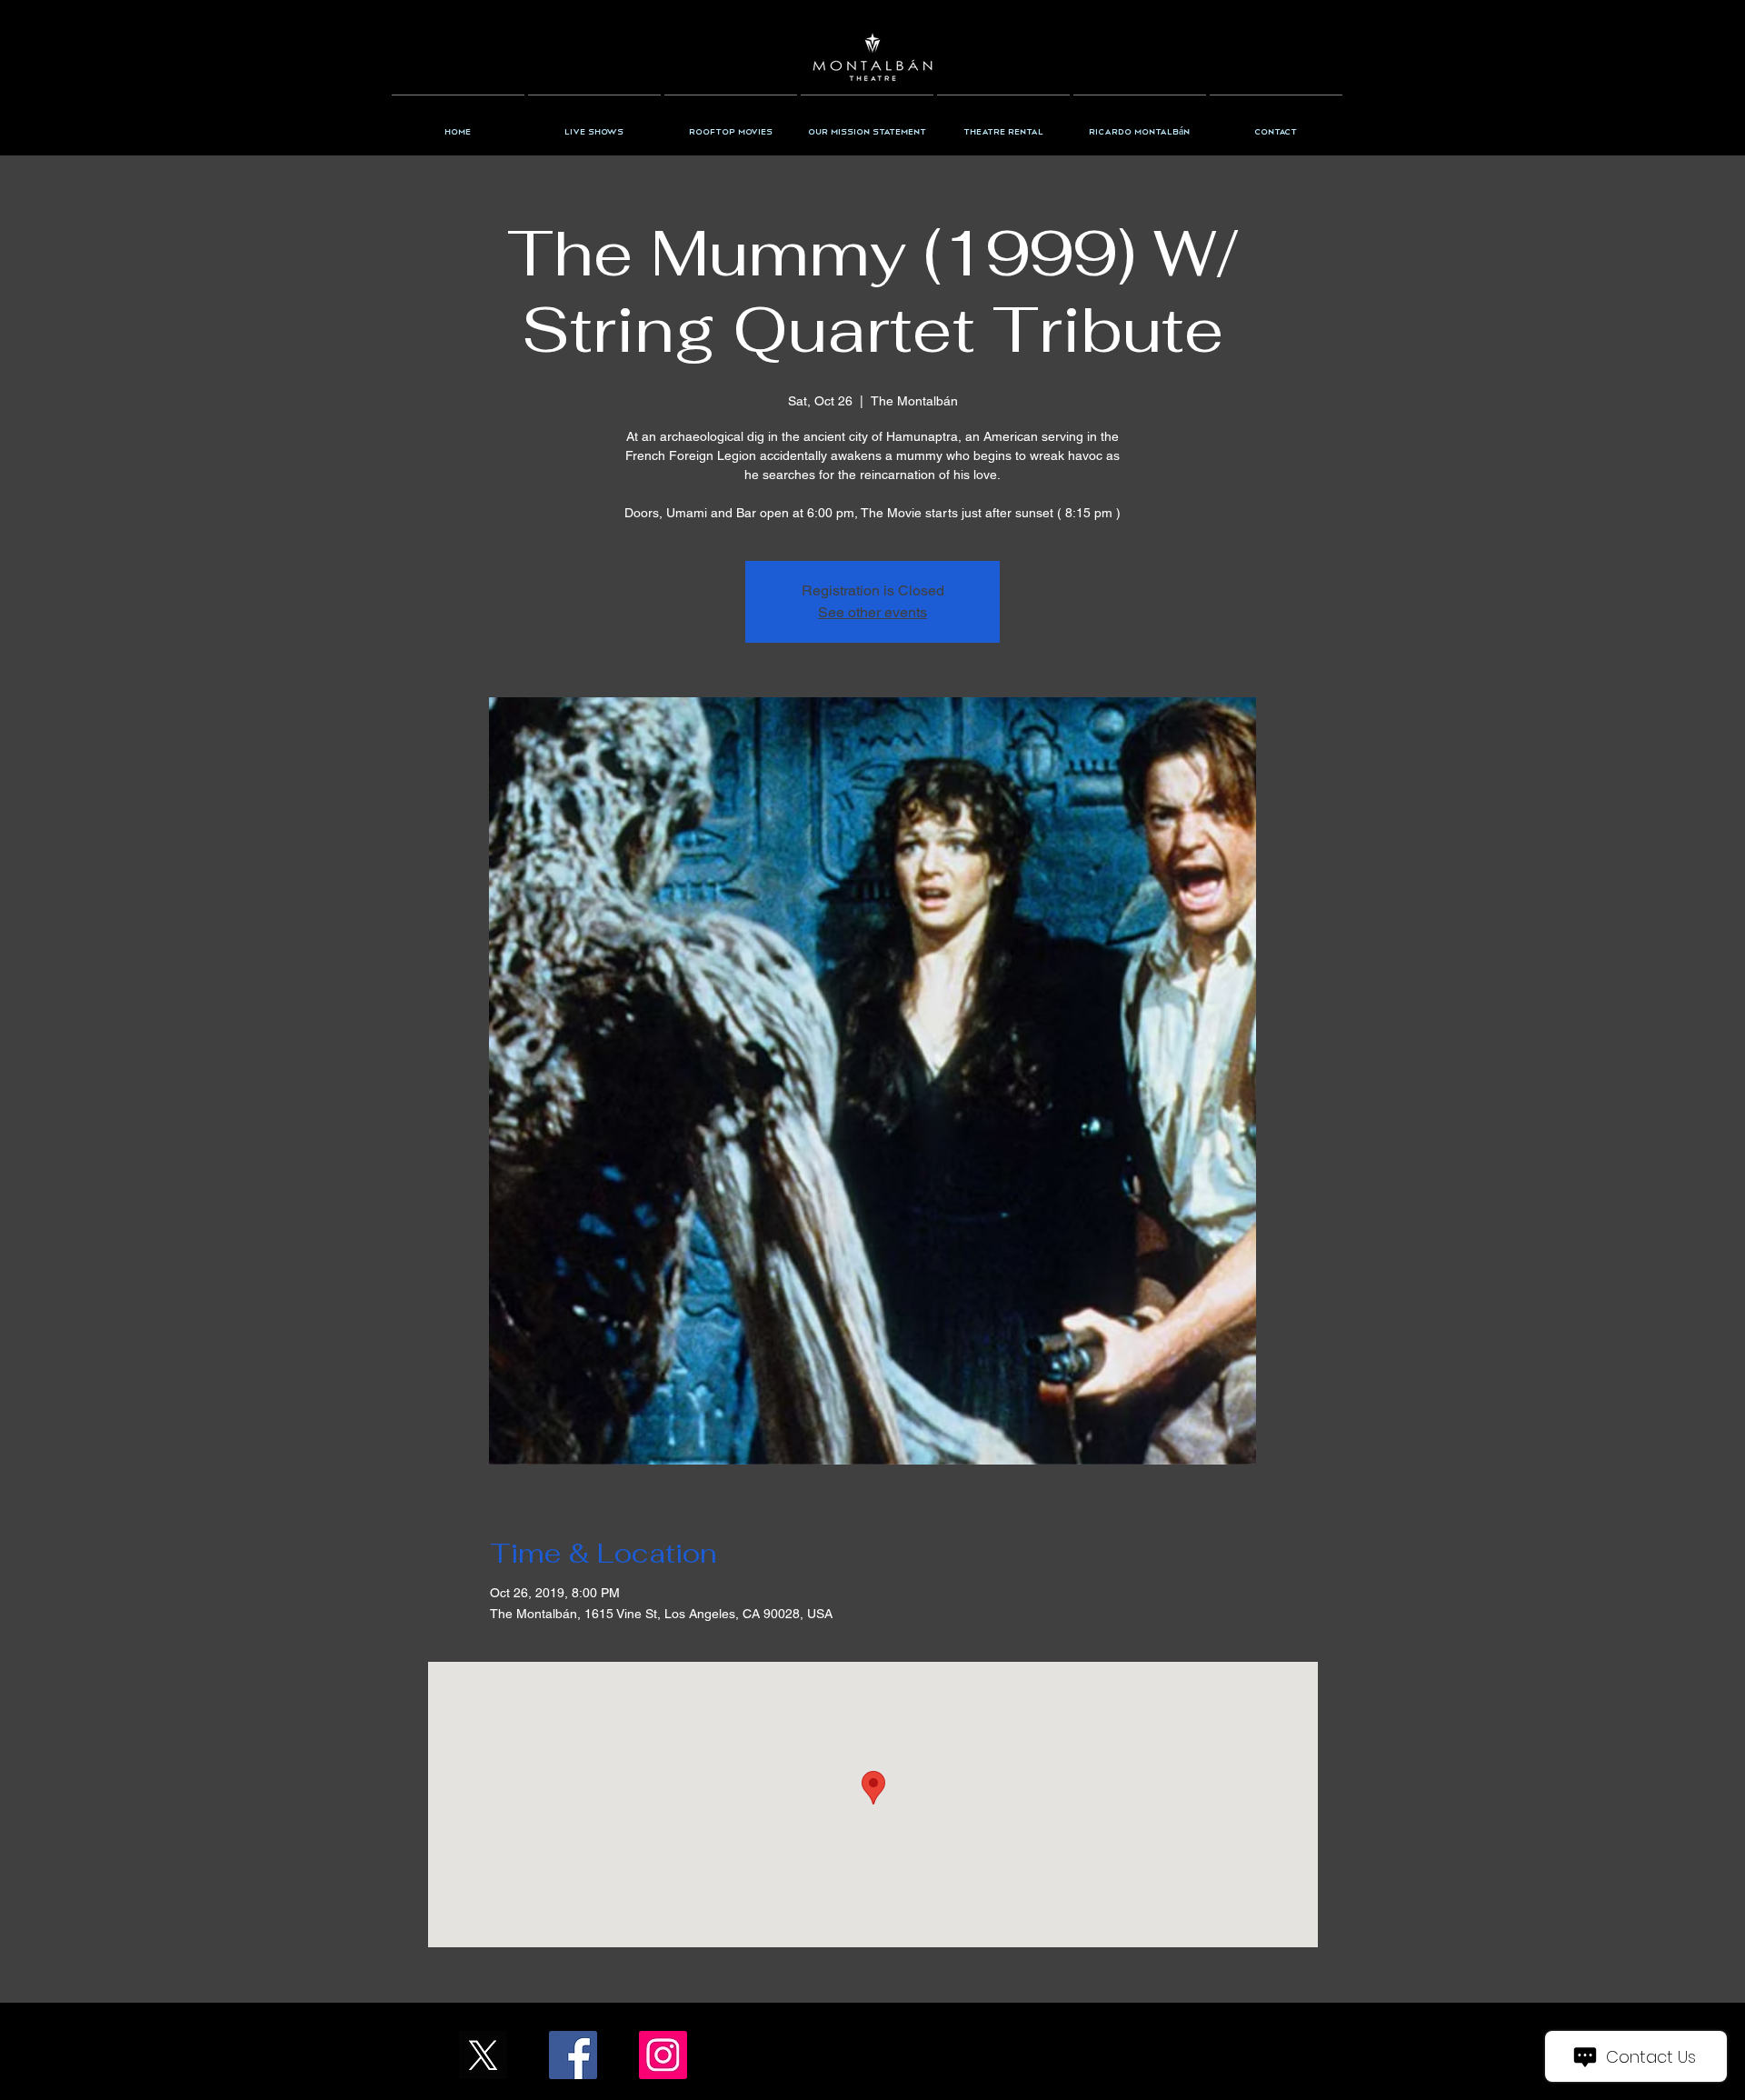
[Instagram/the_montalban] (663, 2055)
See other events (872, 612)
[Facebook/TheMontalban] (573, 2055)
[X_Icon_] (483, 2055)
